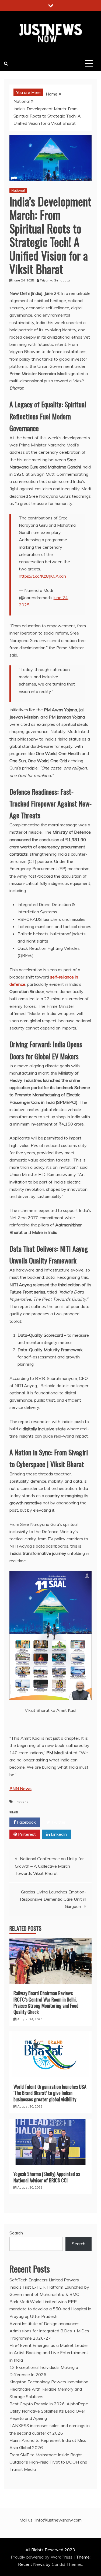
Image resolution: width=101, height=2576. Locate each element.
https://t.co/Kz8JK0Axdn (42, 576)
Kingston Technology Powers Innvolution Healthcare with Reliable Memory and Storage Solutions (49, 2389)
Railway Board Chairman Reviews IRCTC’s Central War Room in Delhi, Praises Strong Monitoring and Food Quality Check (46, 2002)
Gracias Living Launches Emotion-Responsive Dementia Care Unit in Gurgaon (53, 1899)
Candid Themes (67, 2564)
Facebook (26, 1822)
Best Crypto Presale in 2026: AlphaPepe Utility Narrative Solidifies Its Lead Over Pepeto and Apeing (49, 2411)
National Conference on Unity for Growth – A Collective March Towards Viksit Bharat (49, 1866)
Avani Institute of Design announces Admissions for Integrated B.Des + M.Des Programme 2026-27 (49, 2331)
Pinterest (26, 1834)
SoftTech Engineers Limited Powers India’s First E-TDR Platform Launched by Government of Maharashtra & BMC (49, 2287)
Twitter (58, 1822)
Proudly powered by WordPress (42, 2557)
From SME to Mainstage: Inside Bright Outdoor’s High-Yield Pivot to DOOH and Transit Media (48, 2462)
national (23, 1802)
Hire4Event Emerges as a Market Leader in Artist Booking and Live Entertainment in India (49, 2353)
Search (16, 2233)
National (18, 190)
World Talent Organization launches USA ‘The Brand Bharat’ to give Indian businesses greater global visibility (50, 2093)
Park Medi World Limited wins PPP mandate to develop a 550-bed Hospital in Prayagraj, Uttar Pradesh (50, 2309)
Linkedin (58, 1834)
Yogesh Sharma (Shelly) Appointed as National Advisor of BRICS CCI (47, 2177)
